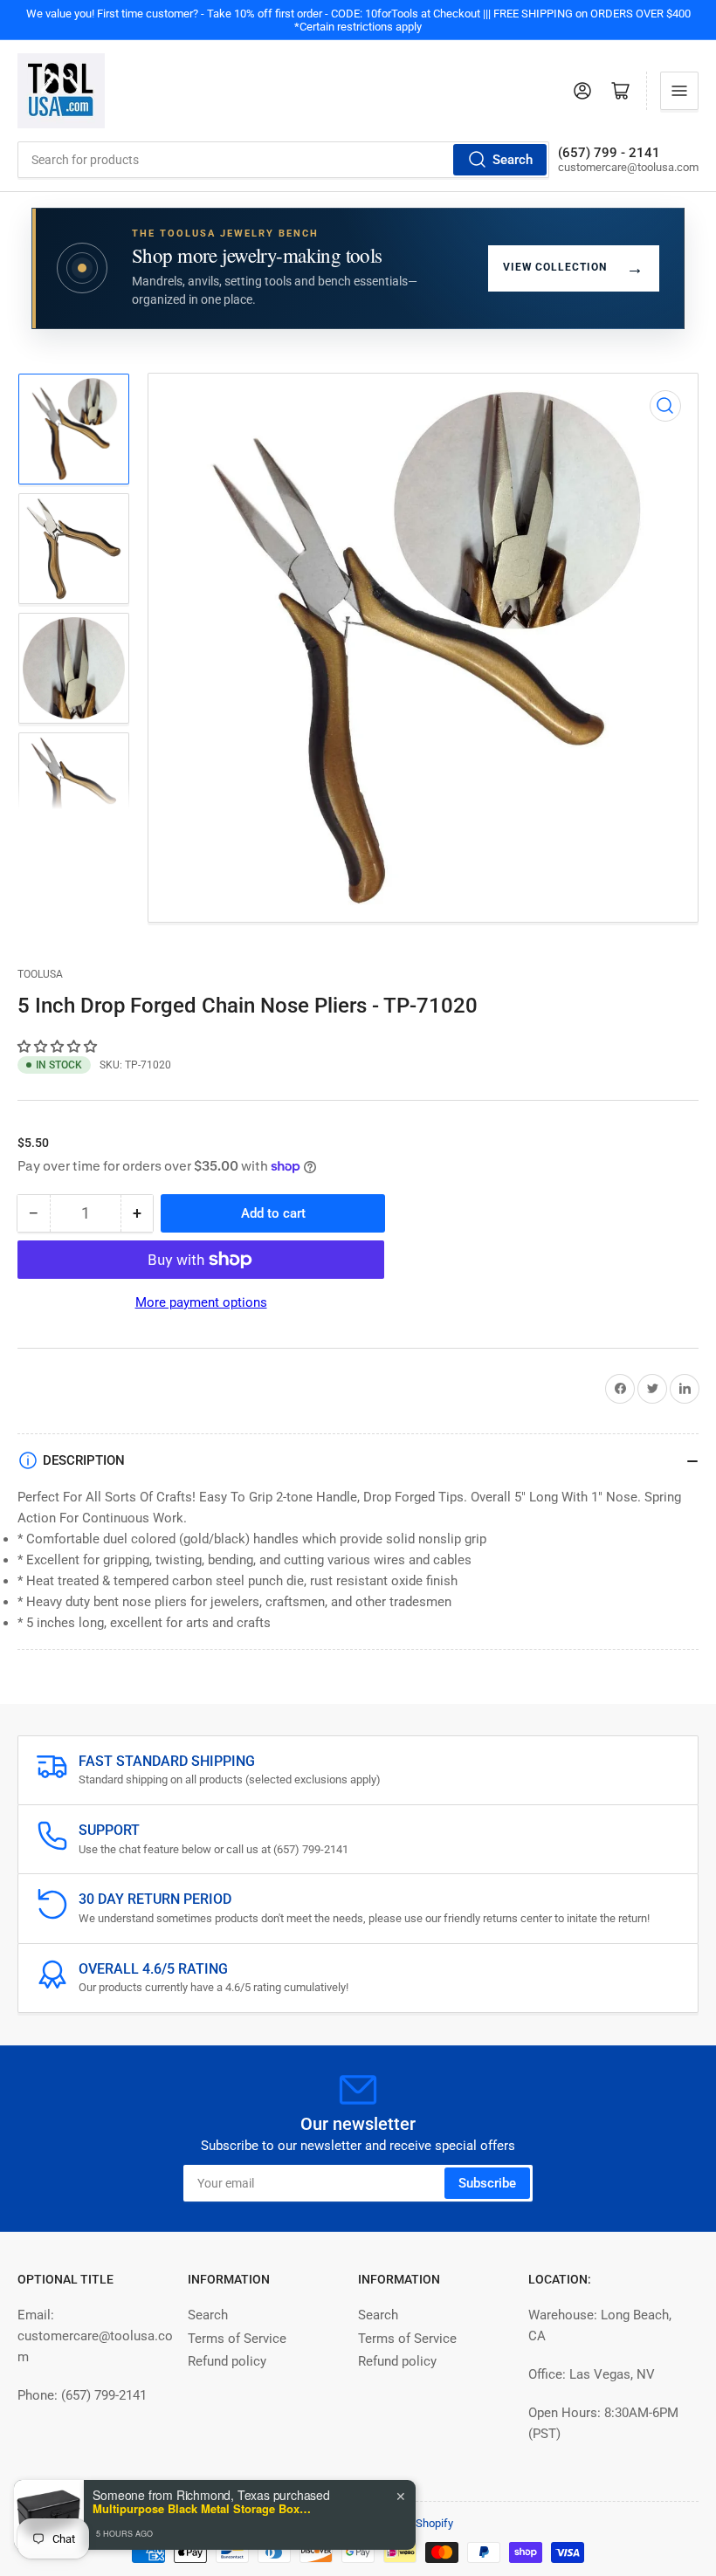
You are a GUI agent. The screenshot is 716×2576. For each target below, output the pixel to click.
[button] (59, 1047)
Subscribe (487, 2183)
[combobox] (283, 160)
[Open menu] (679, 91)
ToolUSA (40, 974)
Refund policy (227, 2361)
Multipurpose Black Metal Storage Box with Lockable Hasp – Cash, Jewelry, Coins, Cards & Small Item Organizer (202, 2509)
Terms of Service (237, 2339)
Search (513, 160)
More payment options (201, 1302)
